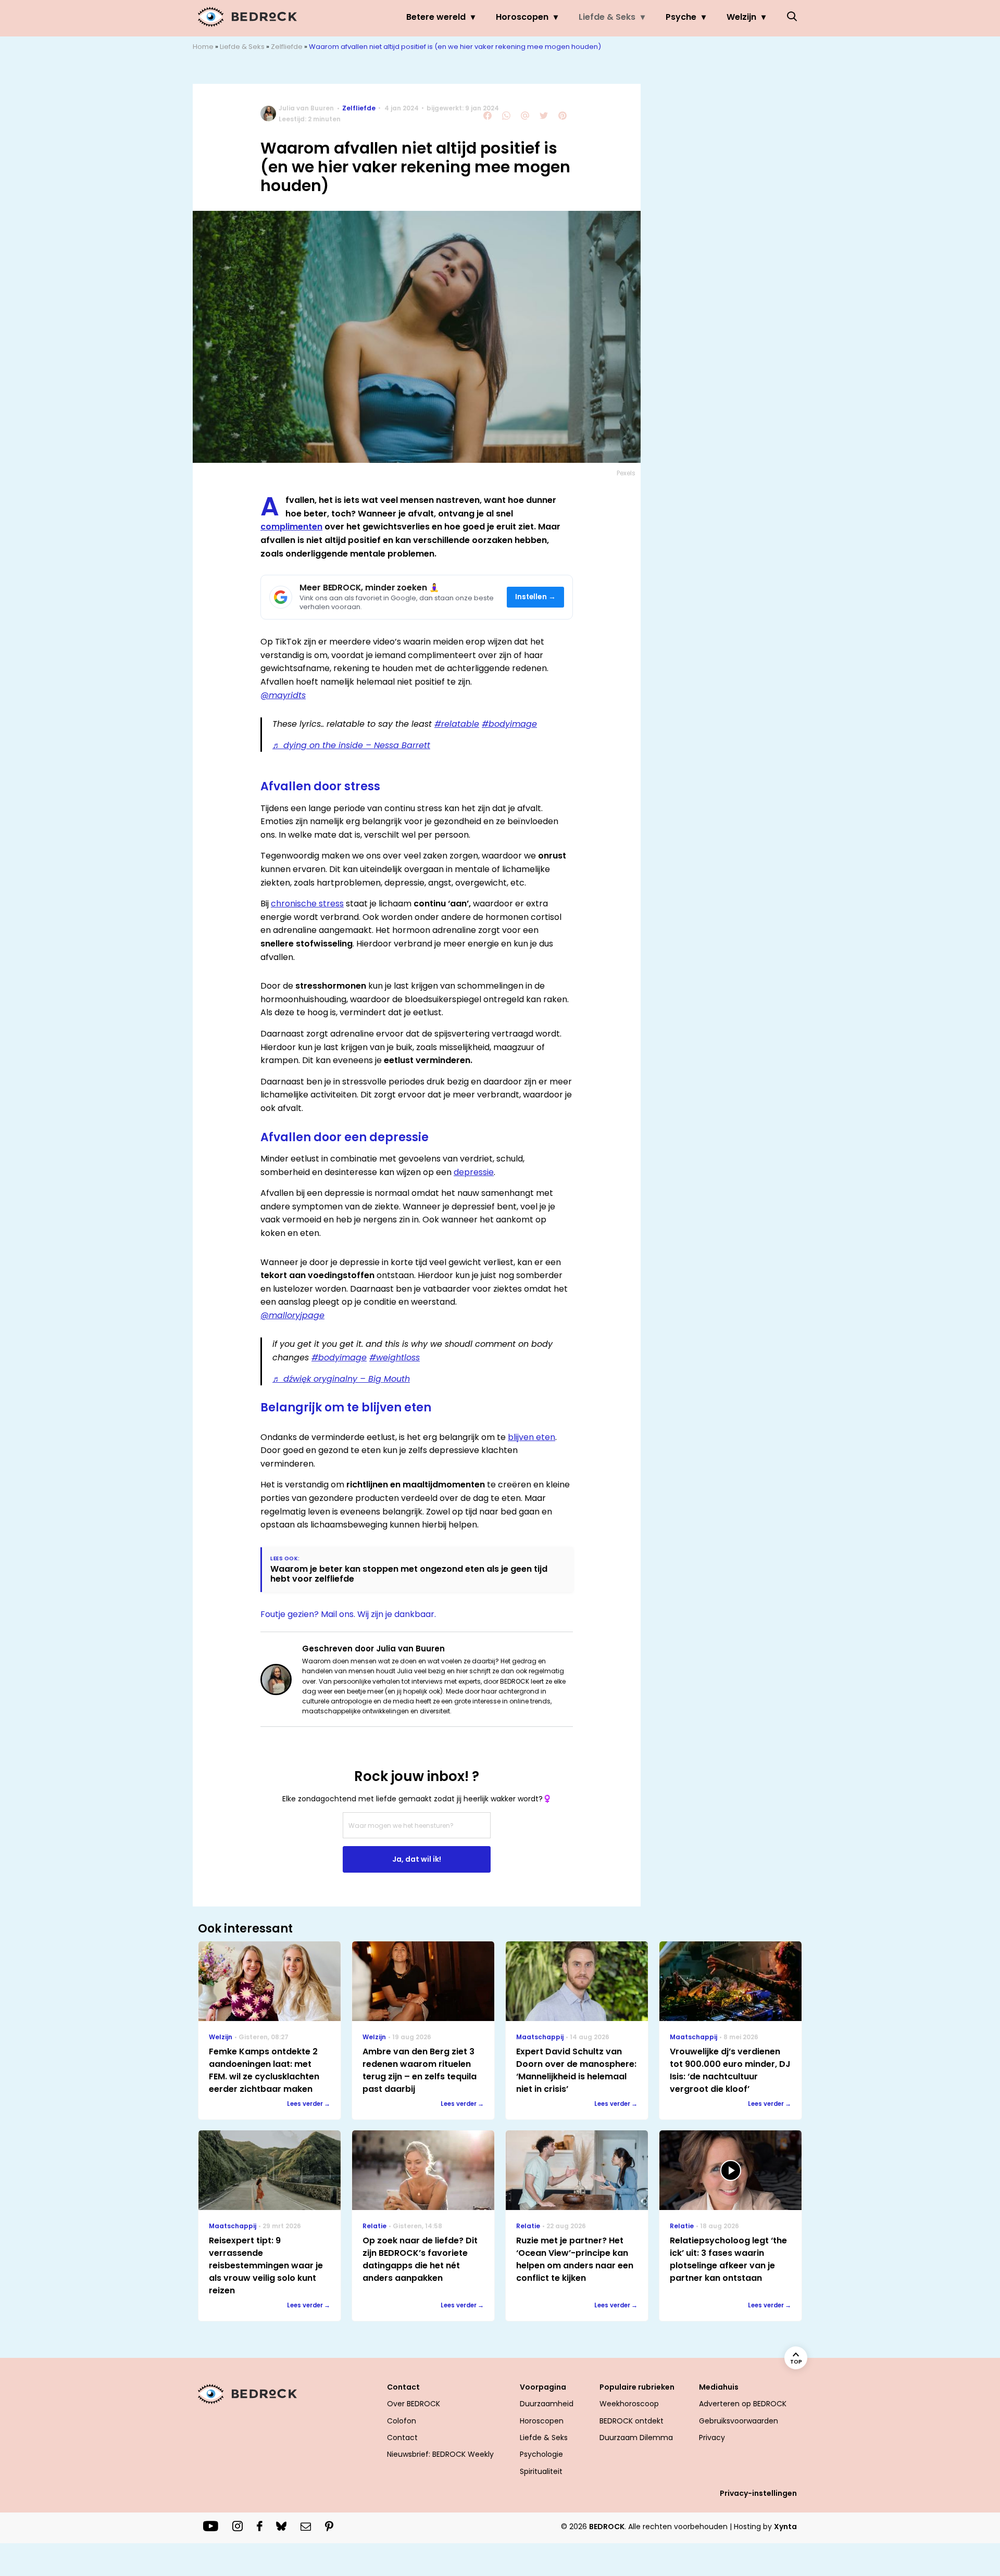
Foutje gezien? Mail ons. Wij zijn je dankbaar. (348, 1614)
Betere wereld (436, 17)
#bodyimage (509, 724)
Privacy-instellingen (758, 2493)
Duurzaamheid (547, 2404)
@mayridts (283, 695)
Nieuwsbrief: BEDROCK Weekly (440, 2454)
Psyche (681, 17)
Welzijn (741, 17)
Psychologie (541, 2454)
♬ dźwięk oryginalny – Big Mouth (341, 1379)
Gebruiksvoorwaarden (739, 2421)
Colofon (402, 2421)
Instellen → (536, 597)
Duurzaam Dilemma (636, 2438)
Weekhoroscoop (629, 2404)
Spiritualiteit (541, 2471)
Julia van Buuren (306, 108)
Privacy (712, 2438)
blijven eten (532, 1437)
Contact (402, 2438)
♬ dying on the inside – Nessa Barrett (351, 745)
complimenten (291, 527)
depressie (474, 1172)
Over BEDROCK (414, 2404)
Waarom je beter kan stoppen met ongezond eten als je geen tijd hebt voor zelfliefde (409, 1574)
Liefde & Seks (607, 17)
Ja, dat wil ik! (417, 1859)
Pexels (626, 473)
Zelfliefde (287, 47)
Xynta (785, 2527)
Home (203, 47)
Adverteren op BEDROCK (743, 2404)
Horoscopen (522, 17)
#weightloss (395, 1358)
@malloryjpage (292, 1315)
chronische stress (307, 904)
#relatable (457, 724)
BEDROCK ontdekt (632, 2421)
